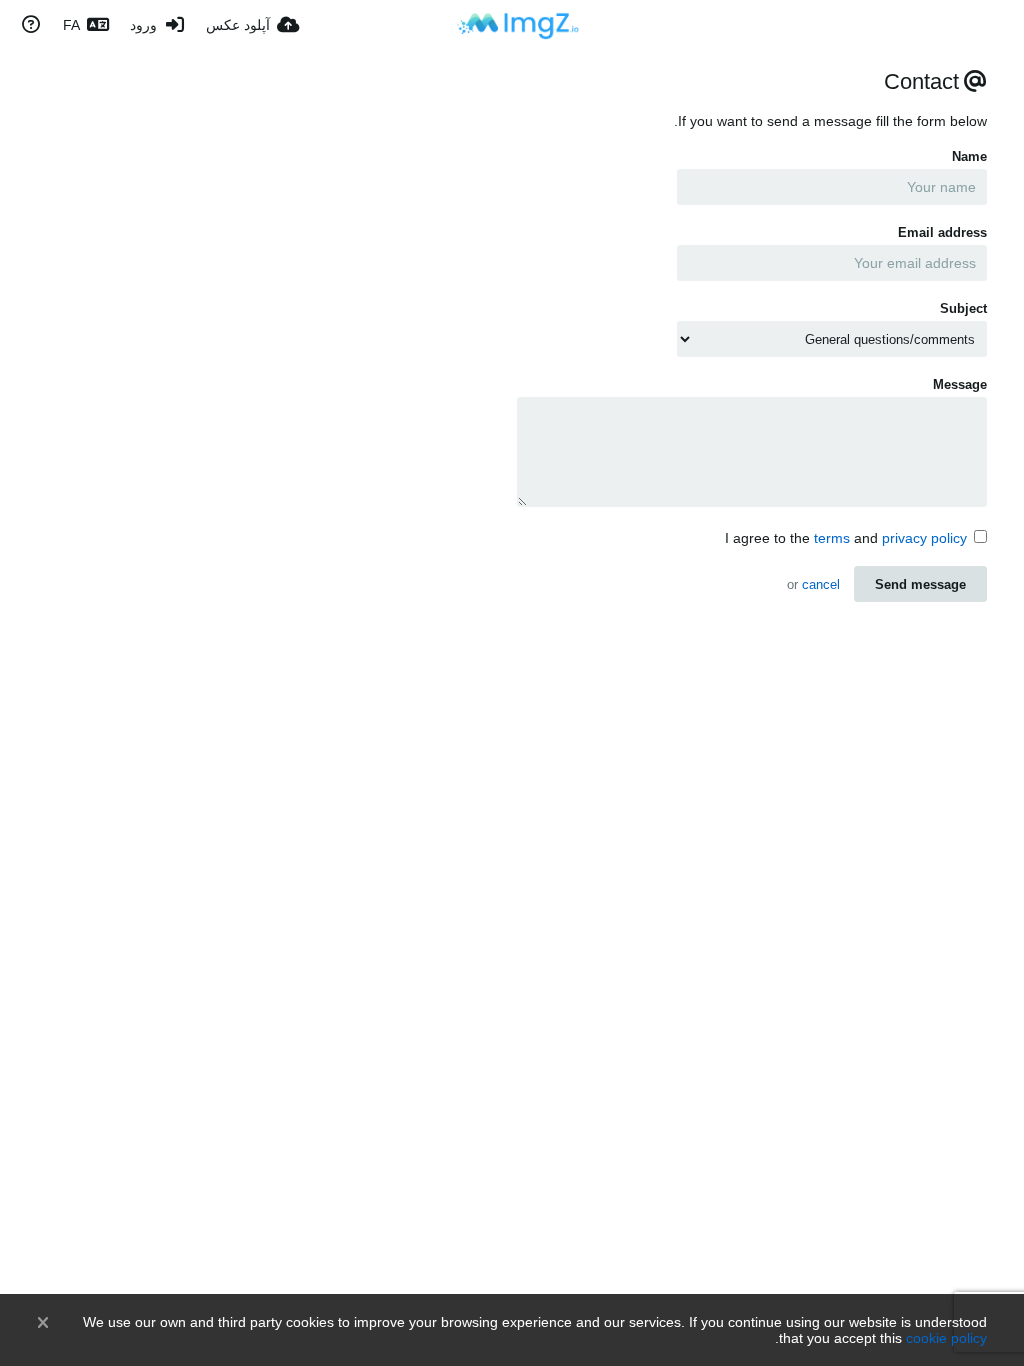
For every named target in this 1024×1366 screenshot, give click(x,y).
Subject (963, 308)
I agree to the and (846, 538)
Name (969, 156)
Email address (942, 232)
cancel (821, 584)
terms (832, 538)
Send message (920, 584)
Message (960, 384)
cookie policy (946, 1338)
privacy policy (924, 538)
